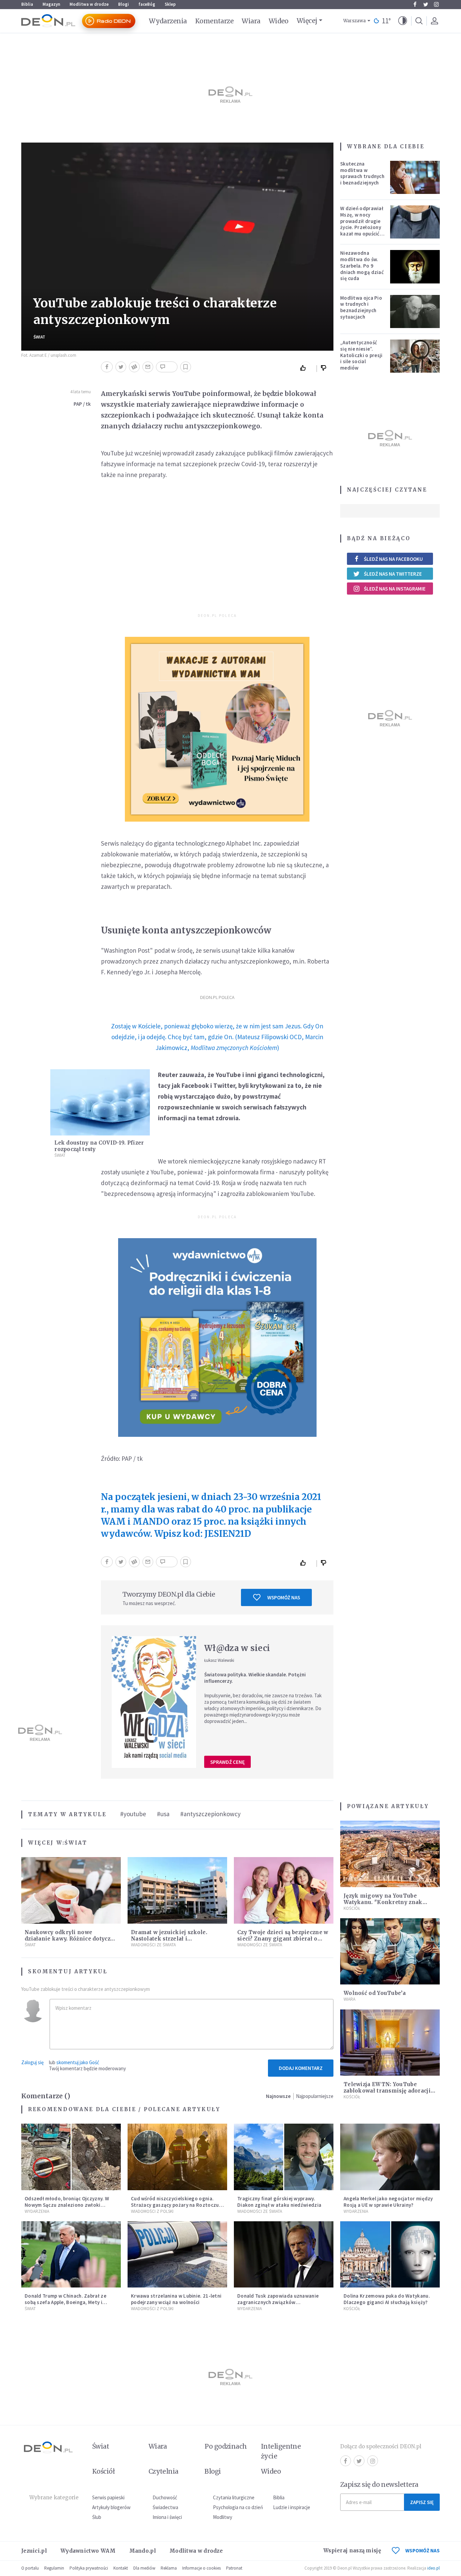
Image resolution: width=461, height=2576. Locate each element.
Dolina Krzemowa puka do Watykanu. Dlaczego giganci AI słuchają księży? (387, 2299)
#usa (163, 1814)
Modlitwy (223, 2517)
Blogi (124, 4)
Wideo (279, 21)
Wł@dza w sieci (237, 1648)
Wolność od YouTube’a (375, 1993)
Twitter (426, 4)
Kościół (352, 1908)
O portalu (30, 2568)
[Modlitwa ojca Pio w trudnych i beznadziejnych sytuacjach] (415, 311)
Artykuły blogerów (111, 2507)
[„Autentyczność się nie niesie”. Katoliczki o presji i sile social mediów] (415, 356)
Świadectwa (165, 2507)
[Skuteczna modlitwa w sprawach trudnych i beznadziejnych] (415, 177)
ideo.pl (433, 2568)
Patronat (234, 2568)
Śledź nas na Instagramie (395, 589)
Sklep (170, 4)
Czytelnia (164, 2471)
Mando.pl (143, 2551)
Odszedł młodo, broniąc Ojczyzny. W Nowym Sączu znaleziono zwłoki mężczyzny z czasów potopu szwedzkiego (67, 2208)
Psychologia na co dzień (238, 2507)
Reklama (169, 2568)
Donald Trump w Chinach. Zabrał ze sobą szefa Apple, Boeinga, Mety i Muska (65, 2302)
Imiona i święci (167, 2517)
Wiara (251, 21)
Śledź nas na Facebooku (393, 559)
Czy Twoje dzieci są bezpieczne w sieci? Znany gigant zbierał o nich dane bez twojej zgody (283, 1939)
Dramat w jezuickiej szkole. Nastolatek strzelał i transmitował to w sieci (169, 1939)
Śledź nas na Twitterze (393, 574)
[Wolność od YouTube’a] (390, 1952)
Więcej (307, 21)
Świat (39, 337)
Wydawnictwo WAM (88, 2551)
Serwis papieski (108, 2497)
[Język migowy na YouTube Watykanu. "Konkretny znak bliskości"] (390, 1854)
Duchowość (165, 2497)
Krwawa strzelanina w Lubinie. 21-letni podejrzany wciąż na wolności (176, 2299)
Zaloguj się (32, 2062)
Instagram (436, 4)
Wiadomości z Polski (152, 2211)
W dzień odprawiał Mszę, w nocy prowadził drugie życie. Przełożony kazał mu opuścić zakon (362, 224)
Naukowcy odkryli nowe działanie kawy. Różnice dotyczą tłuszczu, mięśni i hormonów (69, 1939)
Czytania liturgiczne (234, 2497)
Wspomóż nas (284, 1597)
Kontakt (121, 2568)
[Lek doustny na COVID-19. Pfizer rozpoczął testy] (100, 1103)
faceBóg (147, 4)
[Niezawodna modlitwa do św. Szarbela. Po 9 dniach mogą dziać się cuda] (415, 267)
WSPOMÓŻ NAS (423, 2550)
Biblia (27, 4)
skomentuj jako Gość (78, 2062)
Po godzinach (226, 2446)
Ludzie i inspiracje (292, 2507)
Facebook (415, 4)
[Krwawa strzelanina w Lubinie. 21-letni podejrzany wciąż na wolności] (177, 2255)
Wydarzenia (168, 21)
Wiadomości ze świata (153, 1945)
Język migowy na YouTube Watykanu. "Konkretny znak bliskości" (383, 1902)
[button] (403, 21)
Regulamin (54, 2568)
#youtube (133, 1814)
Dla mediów (144, 2568)
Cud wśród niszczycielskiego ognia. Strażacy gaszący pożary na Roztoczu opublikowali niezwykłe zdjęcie (175, 2205)
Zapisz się (422, 2502)
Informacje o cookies (201, 2568)
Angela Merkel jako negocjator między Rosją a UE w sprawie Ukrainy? (388, 2202)
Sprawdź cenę (227, 1762)
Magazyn (51, 4)
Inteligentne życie (281, 2451)
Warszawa (355, 21)
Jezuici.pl (34, 2551)
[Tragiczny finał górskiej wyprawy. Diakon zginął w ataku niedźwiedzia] (284, 2157)
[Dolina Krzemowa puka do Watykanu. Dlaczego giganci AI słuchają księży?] (390, 2255)
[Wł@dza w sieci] (154, 1702)
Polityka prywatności (89, 2568)
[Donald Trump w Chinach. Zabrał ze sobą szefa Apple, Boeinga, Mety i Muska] (71, 2255)
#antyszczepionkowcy (210, 1814)
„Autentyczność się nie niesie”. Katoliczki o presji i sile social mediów (361, 355)
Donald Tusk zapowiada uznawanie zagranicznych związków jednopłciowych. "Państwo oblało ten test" (281, 2305)
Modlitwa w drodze (89, 4)
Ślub (97, 2517)
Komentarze (214, 21)
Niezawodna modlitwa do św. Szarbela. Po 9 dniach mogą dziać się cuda (362, 266)
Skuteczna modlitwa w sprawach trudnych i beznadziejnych (362, 173)
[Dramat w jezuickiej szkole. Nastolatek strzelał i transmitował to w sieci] (177, 1890)
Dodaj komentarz (301, 2068)
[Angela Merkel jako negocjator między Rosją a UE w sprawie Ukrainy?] (390, 2157)
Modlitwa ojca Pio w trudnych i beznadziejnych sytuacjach (361, 307)
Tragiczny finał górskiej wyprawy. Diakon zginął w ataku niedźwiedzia (279, 2202)
